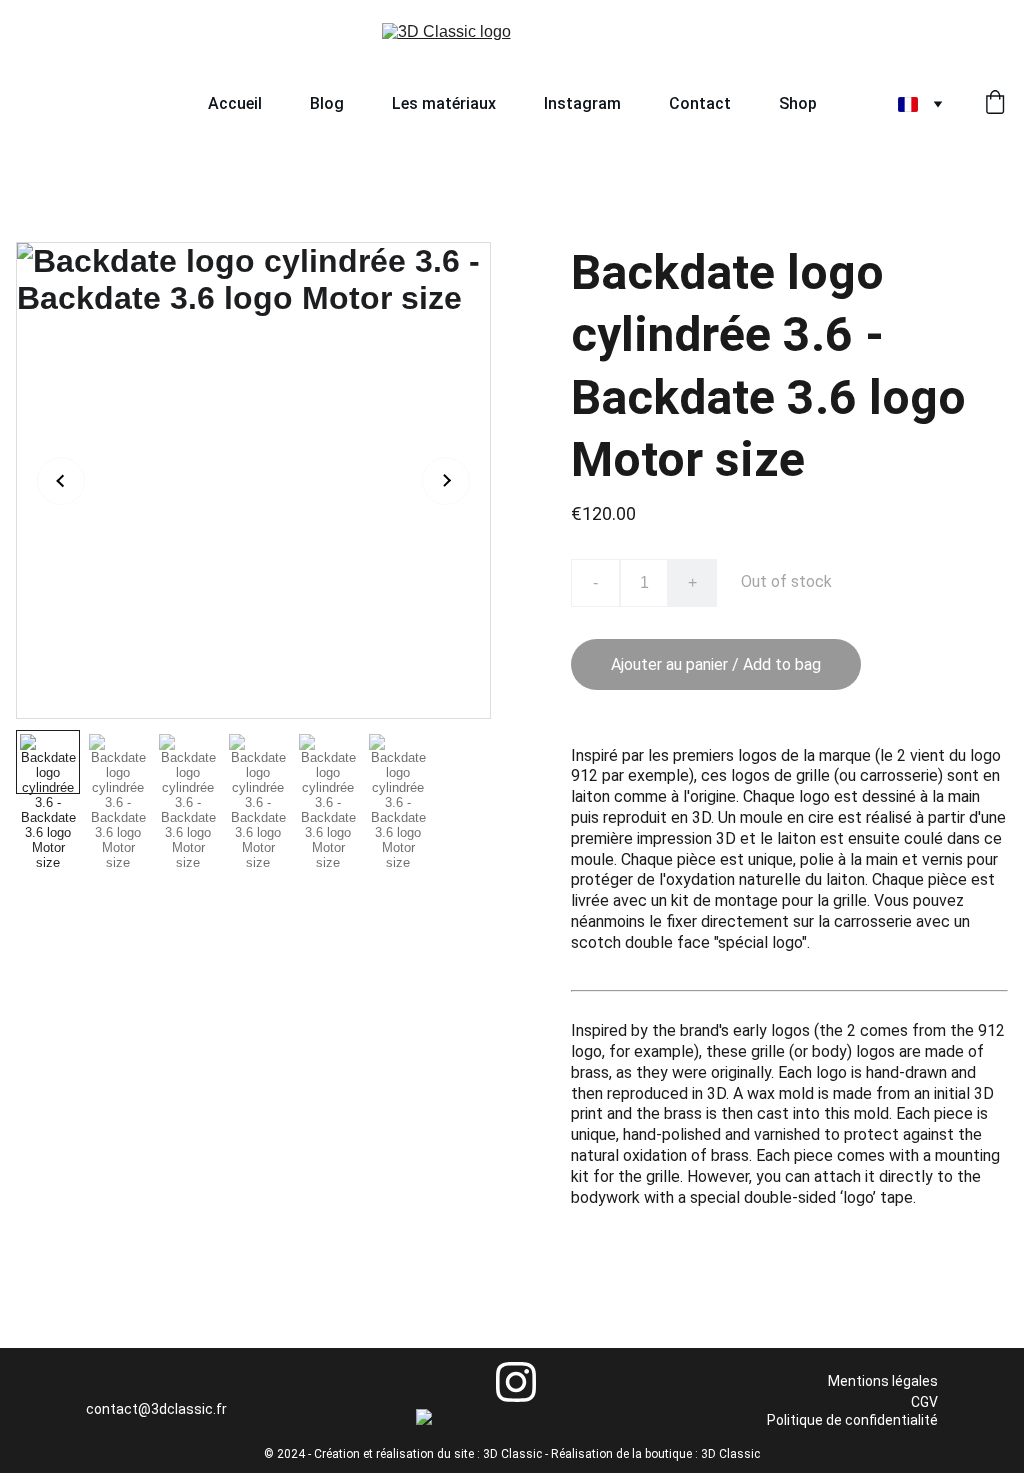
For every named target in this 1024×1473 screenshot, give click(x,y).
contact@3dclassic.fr (156, 1409)
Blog (327, 103)
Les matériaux (444, 103)
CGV (924, 1402)
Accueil (235, 103)
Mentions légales (883, 1381)
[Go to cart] (995, 104)
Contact (700, 103)
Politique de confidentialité (852, 1420)
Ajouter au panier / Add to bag (716, 664)
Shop (798, 103)
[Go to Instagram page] (516, 1382)
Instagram (582, 103)
